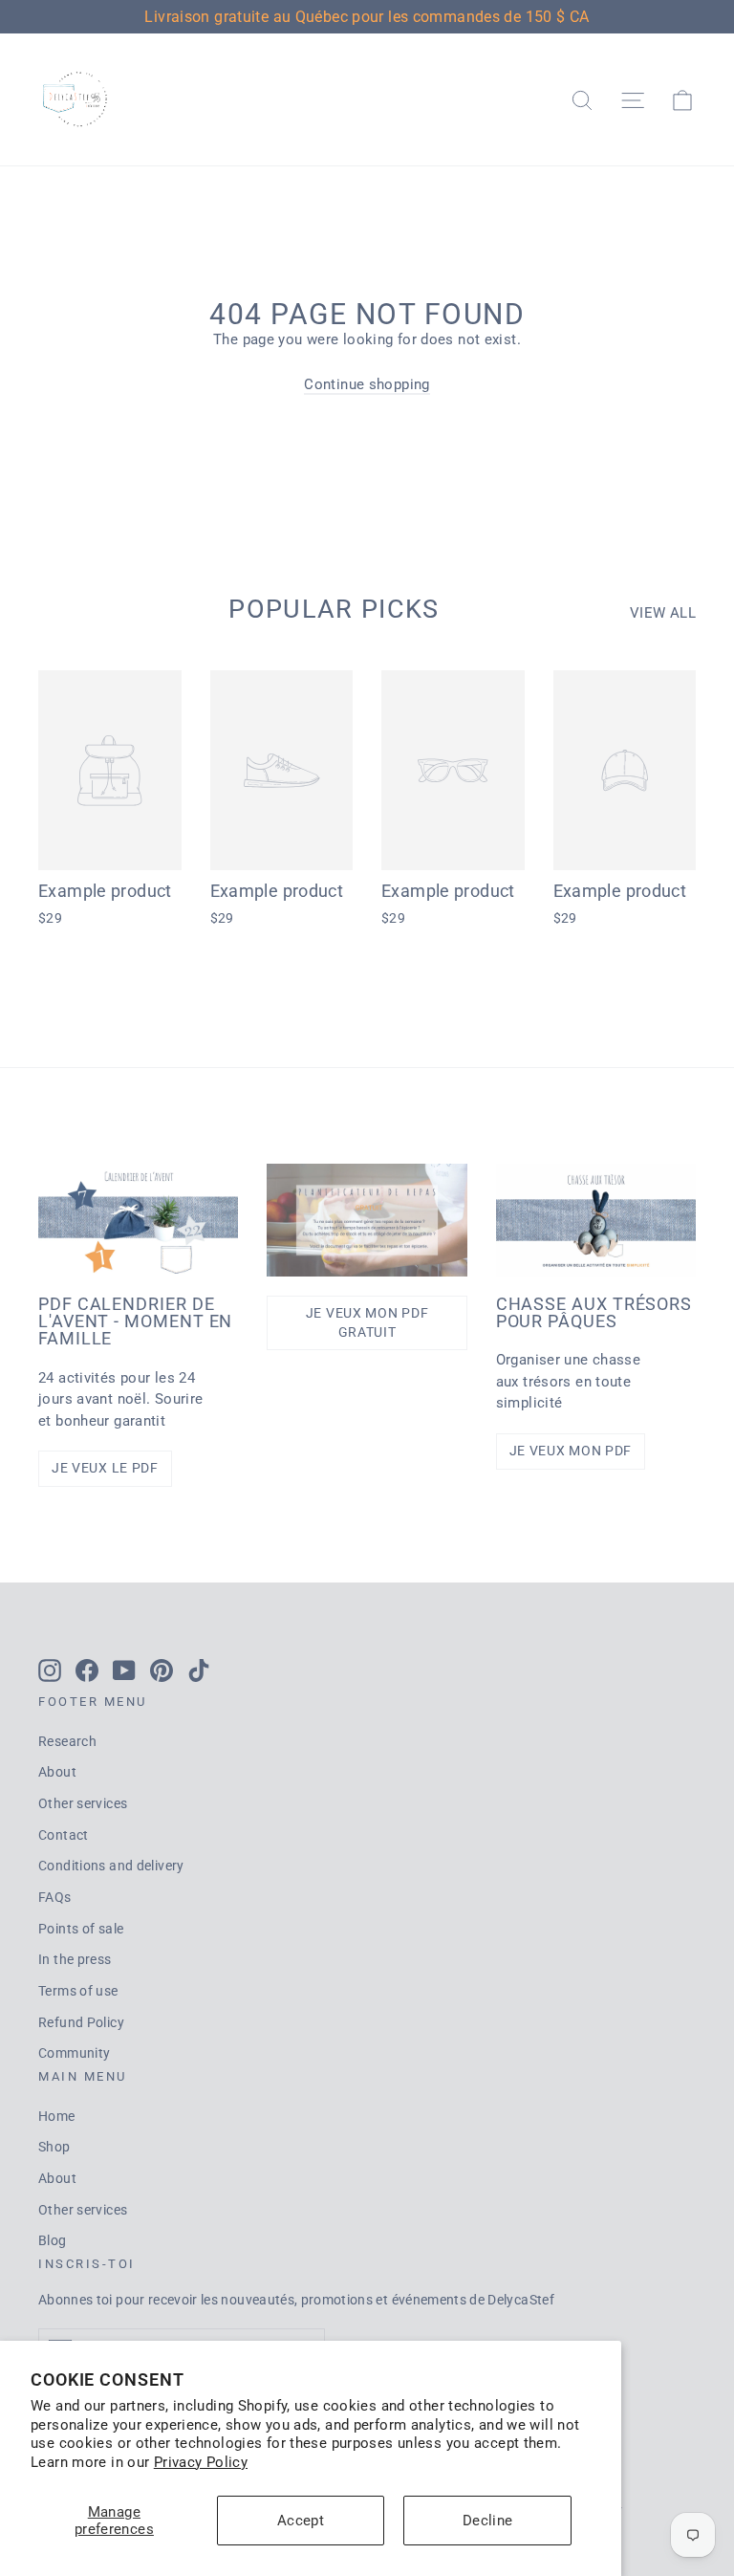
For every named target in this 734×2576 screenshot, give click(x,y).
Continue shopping (367, 384)
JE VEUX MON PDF (571, 1451)
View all (663, 613)
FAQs (55, 1897)
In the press (75, 1959)
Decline (488, 2521)
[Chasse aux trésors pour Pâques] (596, 1220)
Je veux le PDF (105, 1468)
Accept (301, 2521)
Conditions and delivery (111, 1866)
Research (67, 1741)
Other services (83, 1803)
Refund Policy (81, 2022)
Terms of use (78, 1991)
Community (74, 2053)
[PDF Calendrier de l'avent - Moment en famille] (138, 1220)
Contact (64, 1835)
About (57, 1772)
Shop (54, 2147)
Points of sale (81, 1929)
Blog (53, 2240)
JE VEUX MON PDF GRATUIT (367, 1322)
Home (57, 2116)
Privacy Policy (201, 2462)
